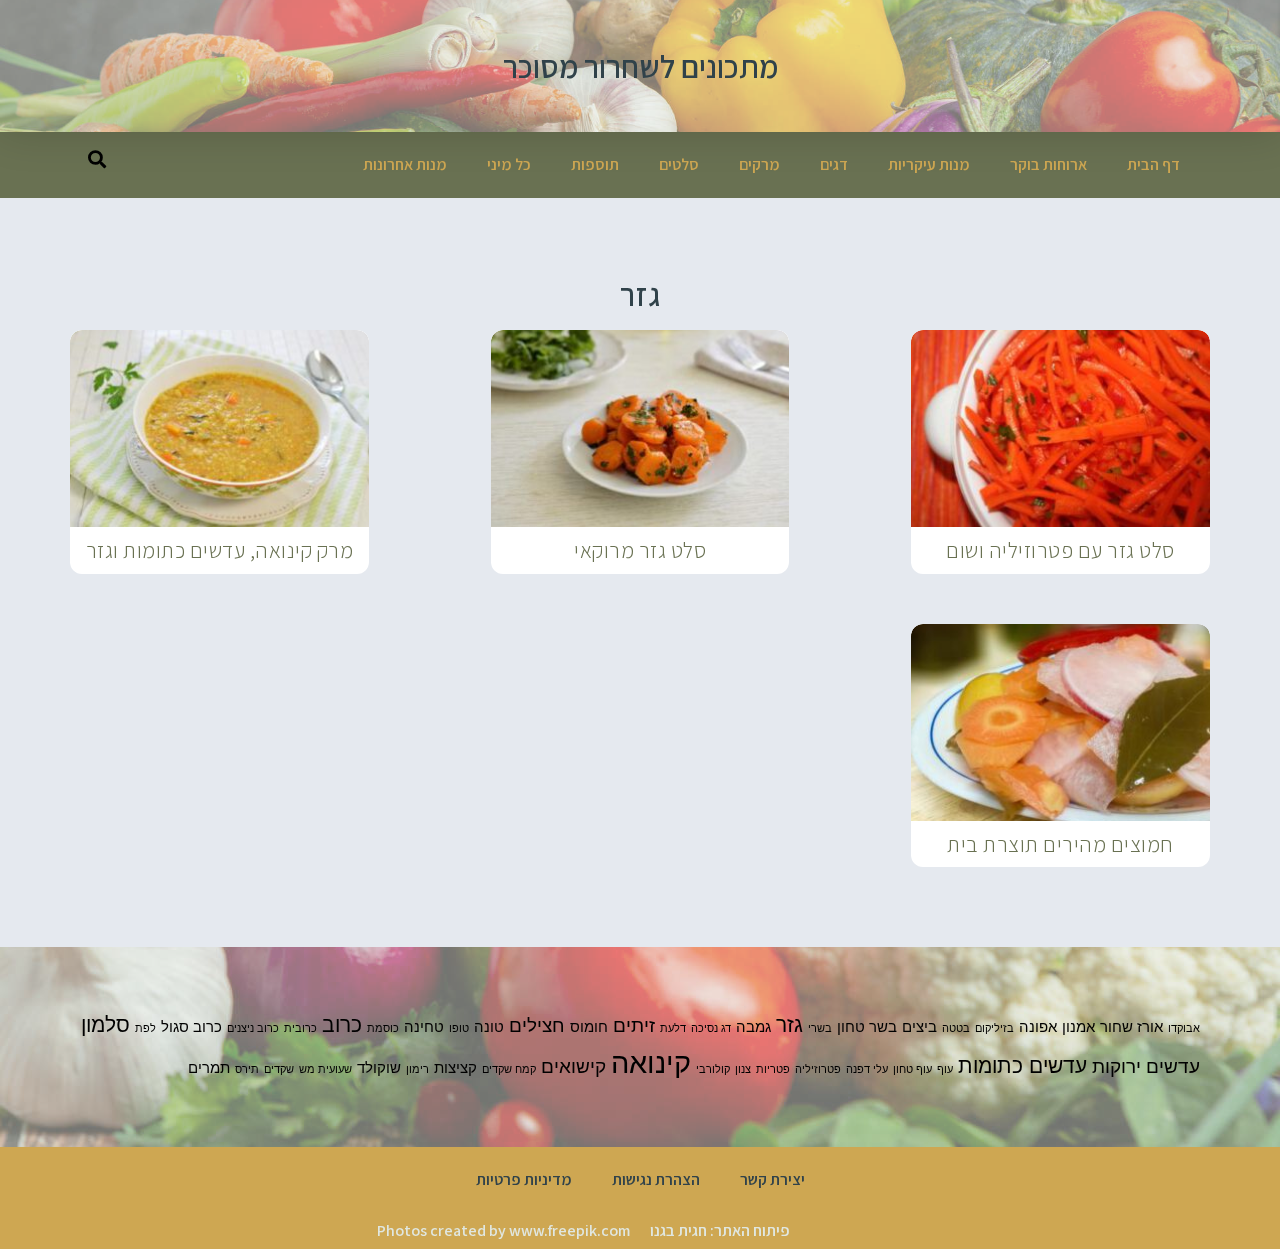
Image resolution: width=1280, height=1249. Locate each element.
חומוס (589, 1026)
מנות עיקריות (929, 164)
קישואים (573, 1066)
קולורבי (713, 1069)
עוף (945, 1069)
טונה (489, 1026)
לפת (145, 1028)
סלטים (679, 164)
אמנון (1078, 1026)
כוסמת (383, 1028)
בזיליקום (994, 1028)
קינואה (651, 1062)
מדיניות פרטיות (524, 1179)
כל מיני (509, 164)
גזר (789, 1024)
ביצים (919, 1026)
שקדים (279, 1069)
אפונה (1038, 1026)
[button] (96, 158)
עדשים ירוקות (1146, 1066)
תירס (247, 1069)
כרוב (342, 1024)
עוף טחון (912, 1069)
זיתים (634, 1025)
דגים (834, 164)
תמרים (209, 1067)
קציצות (455, 1067)
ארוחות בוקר (1048, 164)
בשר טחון (867, 1026)
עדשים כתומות (1022, 1065)
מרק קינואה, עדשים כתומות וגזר (220, 550)
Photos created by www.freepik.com (503, 1230)
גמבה (753, 1026)
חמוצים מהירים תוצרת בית (1060, 844)
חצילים (537, 1025)
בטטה (956, 1028)
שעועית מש (325, 1069)
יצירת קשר (772, 1179)
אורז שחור (1131, 1026)
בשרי (820, 1028)
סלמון (105, 1024)
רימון (417, 1069)
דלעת (673, 1028)
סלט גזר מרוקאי (640, 550)
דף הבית (1153, 164)
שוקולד (379, 1067)
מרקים (759, 164)
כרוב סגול (191, 1026)
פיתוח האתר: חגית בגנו (720, 1230)
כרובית (300, 1028)
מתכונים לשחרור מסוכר (640, 66)
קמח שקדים (509, 1069)
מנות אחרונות (405, 164)
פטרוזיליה (818, 1069)
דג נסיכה (711, 1028)
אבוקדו (1184, 1028)
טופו (459, 1028)
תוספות (595, 164)
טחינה (424, 1026)
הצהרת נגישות (656, 1179)
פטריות (773, 1069)
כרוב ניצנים (253, 1028)
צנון (743, 1069)
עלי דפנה (867, 1069)
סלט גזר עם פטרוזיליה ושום (1060, 550)
